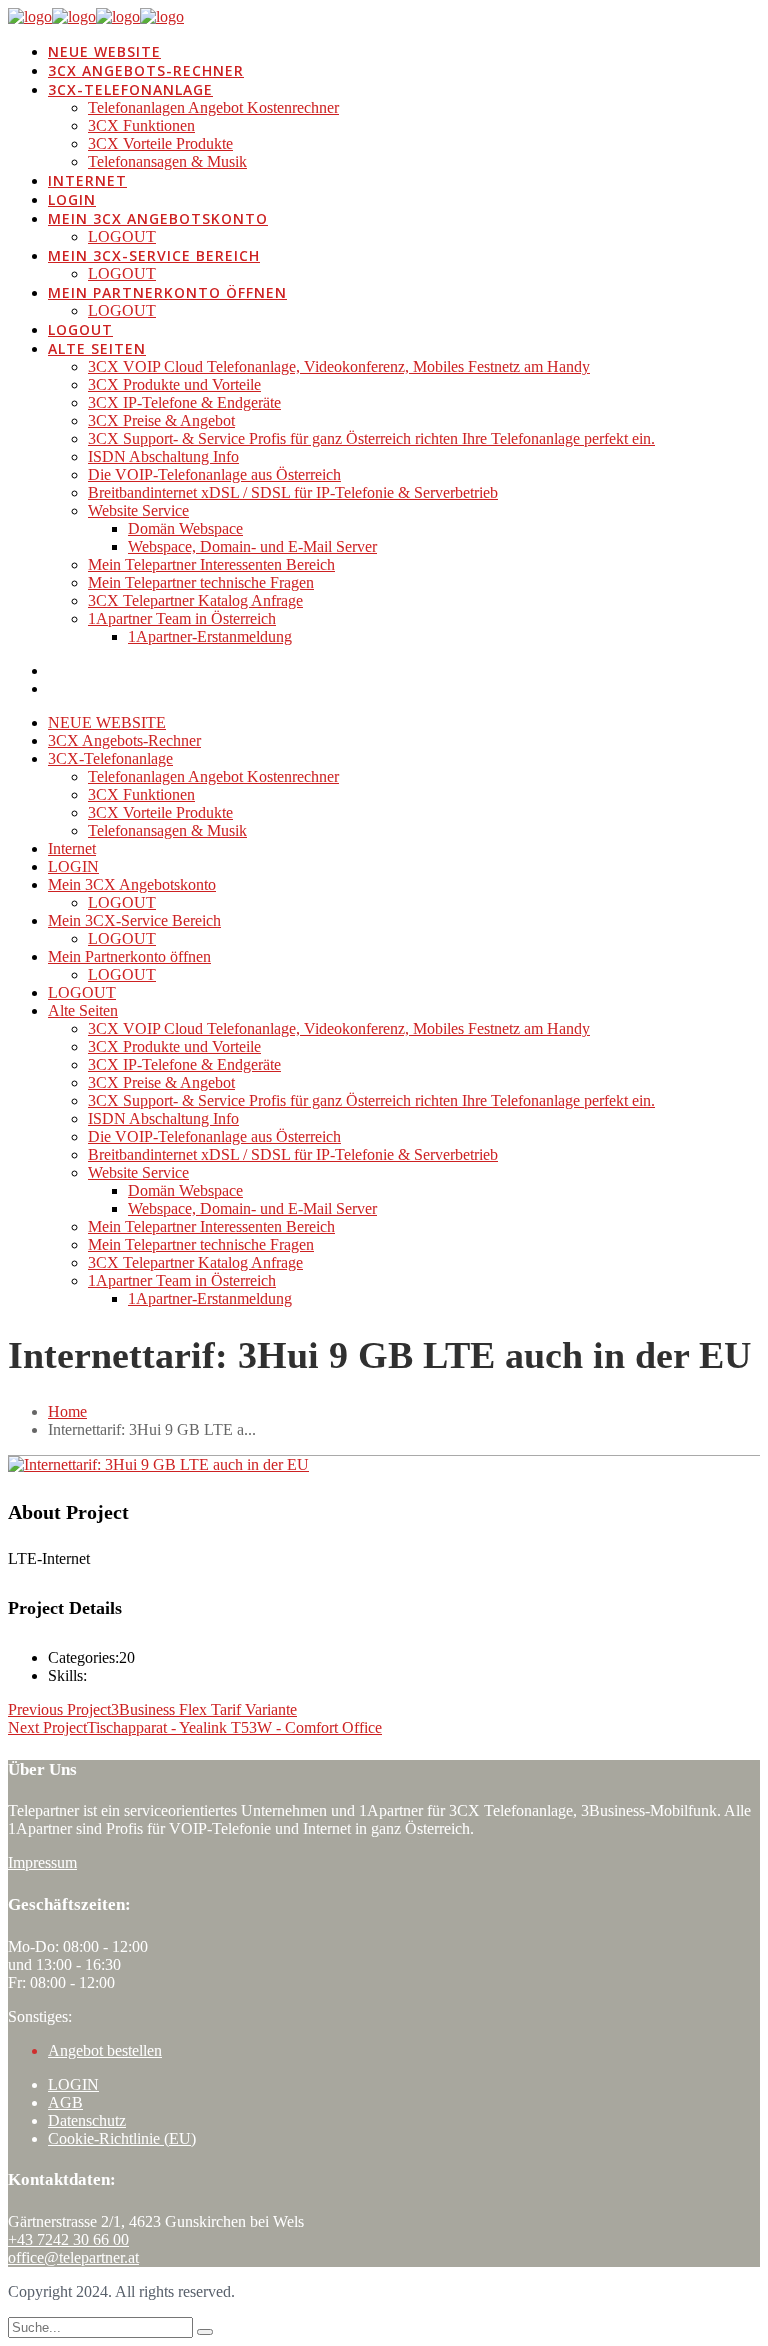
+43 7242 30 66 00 (68, 2239)
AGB (65, 2102)
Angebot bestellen (105, 2050)
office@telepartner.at (73, 2257)
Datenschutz (87, 2120)
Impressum (42, 1862)
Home (67, 1411)
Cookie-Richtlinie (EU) (122, 2138)
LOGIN (73, 2084)
